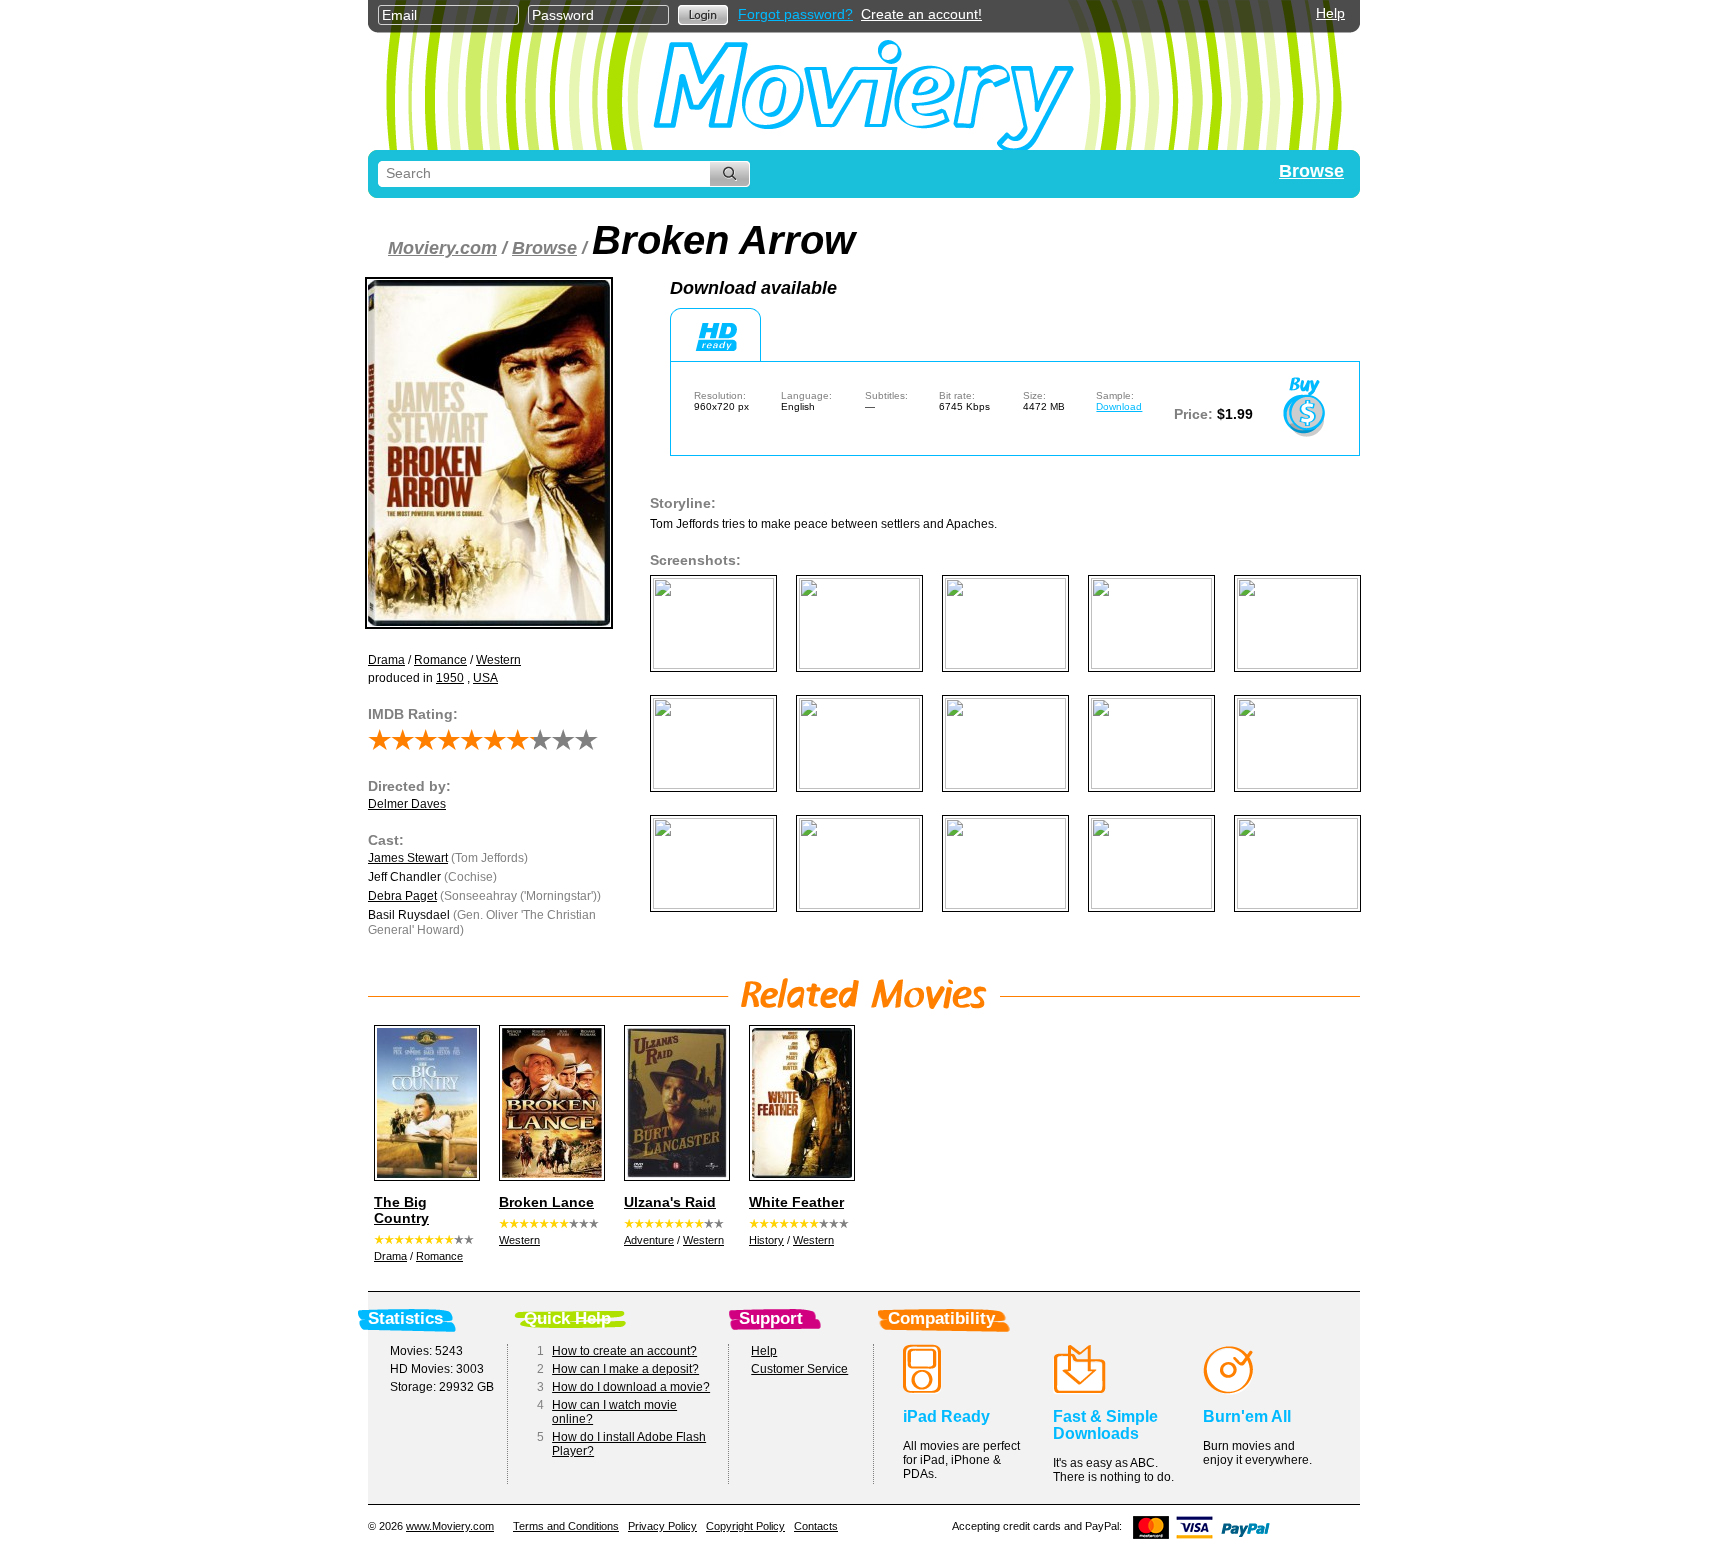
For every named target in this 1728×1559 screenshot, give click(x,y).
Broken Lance (546, 1202)
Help (1330, 13)
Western (498, 660)
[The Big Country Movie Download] (424, 1103)
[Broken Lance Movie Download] (549, 1103)
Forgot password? (795, 14)
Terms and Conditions (566, 1526)
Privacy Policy (662, 1526)
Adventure (649, 1240)
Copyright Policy (745, 1526)
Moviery (864, 91)
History (766, 1240)
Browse (1311, 171)
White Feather (796, 1202)
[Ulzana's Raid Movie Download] (674, 1103)
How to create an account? (624, 1351)
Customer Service (799, 1369)
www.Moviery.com (450, 1526)
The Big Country (401, 1210)
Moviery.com (442, 248)
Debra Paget (402, 896)
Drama (386, 660)
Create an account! (921, 14)
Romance (440, 660)
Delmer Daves (407, 804)
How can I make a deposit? (625, 1369)
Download (1119, 406)
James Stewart (408, 858)
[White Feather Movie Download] (799, 1103)
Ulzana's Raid (670, 1202)
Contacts (816, 1526)
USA (485, 678)
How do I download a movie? (631, 1387)
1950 (450, 678)
